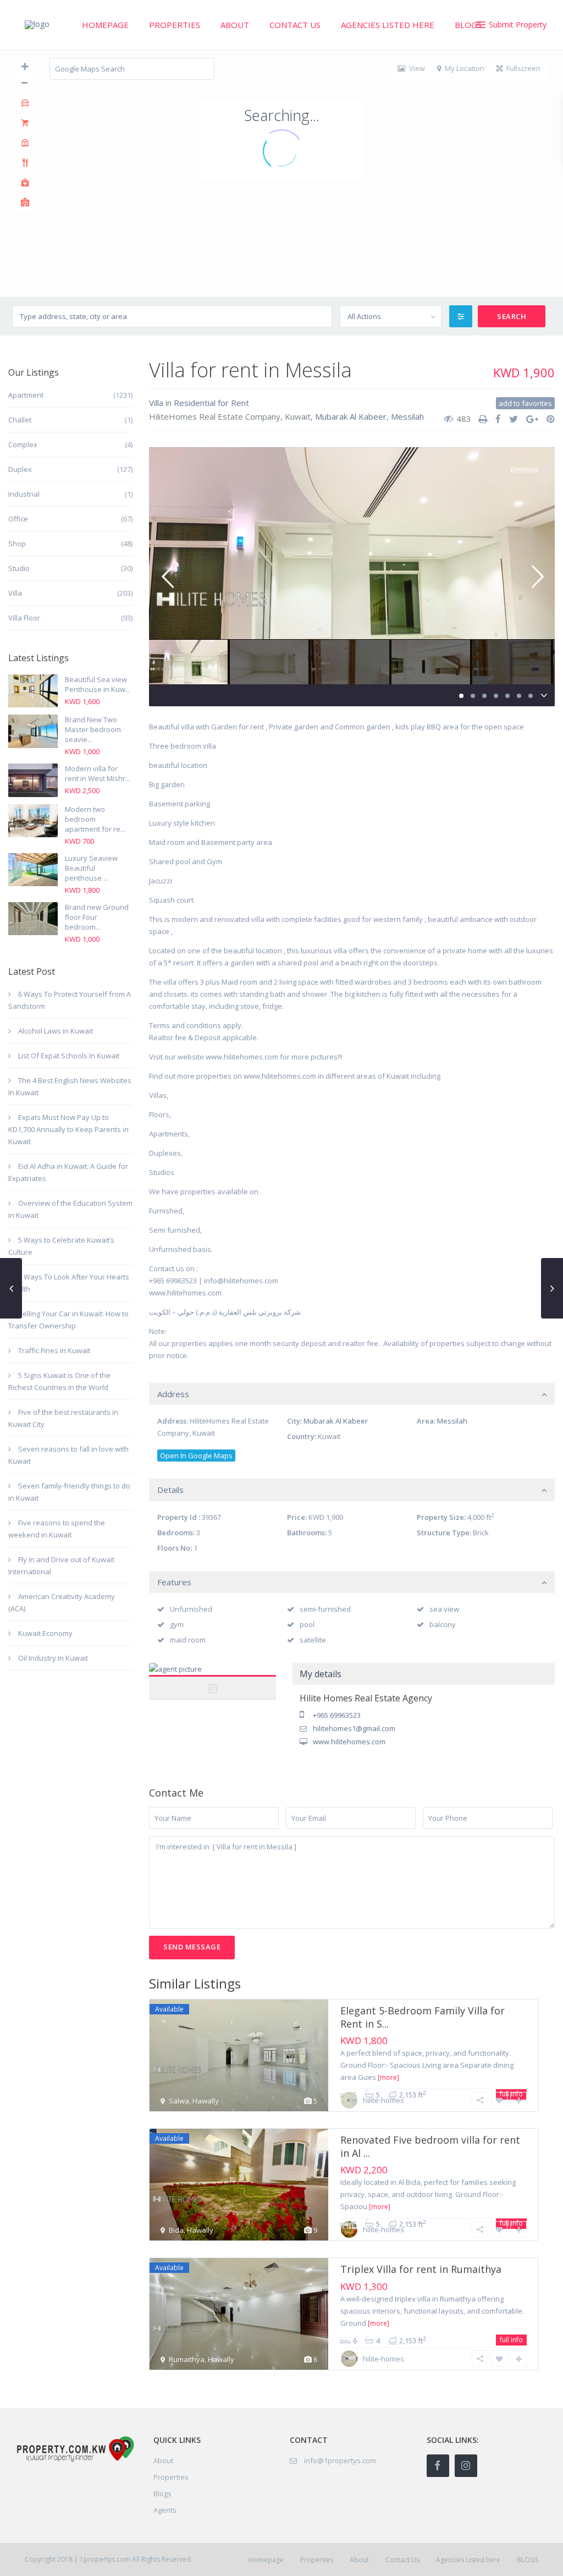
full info (511, 2340)
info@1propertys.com (340, 2460)
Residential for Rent (211, 403)
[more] (388, 2077)
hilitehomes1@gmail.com (354, 1728)
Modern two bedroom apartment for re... (95, 819)
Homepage (105, 25)
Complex (23, 444)
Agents (165, 2510)
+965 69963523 (337, 1715)
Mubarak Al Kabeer (351, 416)
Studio (19, 568)
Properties (175, 25)
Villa (156, 403)
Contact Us (295, 25)
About (235, 25)
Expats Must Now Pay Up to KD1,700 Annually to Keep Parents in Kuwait (68, 1129)
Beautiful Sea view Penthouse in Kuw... (98, 684)
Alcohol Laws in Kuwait (56, 1031)
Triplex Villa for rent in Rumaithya (421, 2269)
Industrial (24, 494)
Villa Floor (24, 618)
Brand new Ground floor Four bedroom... (97, 917)
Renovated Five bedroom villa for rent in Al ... (430, 2146)
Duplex (20, 469)
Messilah (407, 416)
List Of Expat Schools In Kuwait (69, 1056)
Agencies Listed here (388, 25)
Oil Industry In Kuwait (53, 1658)
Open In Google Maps (196, 1455)
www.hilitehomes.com (349, 1742)
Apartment (26, 395)
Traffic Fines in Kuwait (54, 1350)
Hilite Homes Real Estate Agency (213, 1681)
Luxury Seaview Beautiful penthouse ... (91, 868)
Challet (20, 420)
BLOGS (468, 25)
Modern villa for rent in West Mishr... (98, 773)
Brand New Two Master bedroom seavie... (93, 729)
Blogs (162, 2493)
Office (18, 519)
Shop (17, 543)
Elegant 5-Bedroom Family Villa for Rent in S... (423, 2017)
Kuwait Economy (45, 1633)
